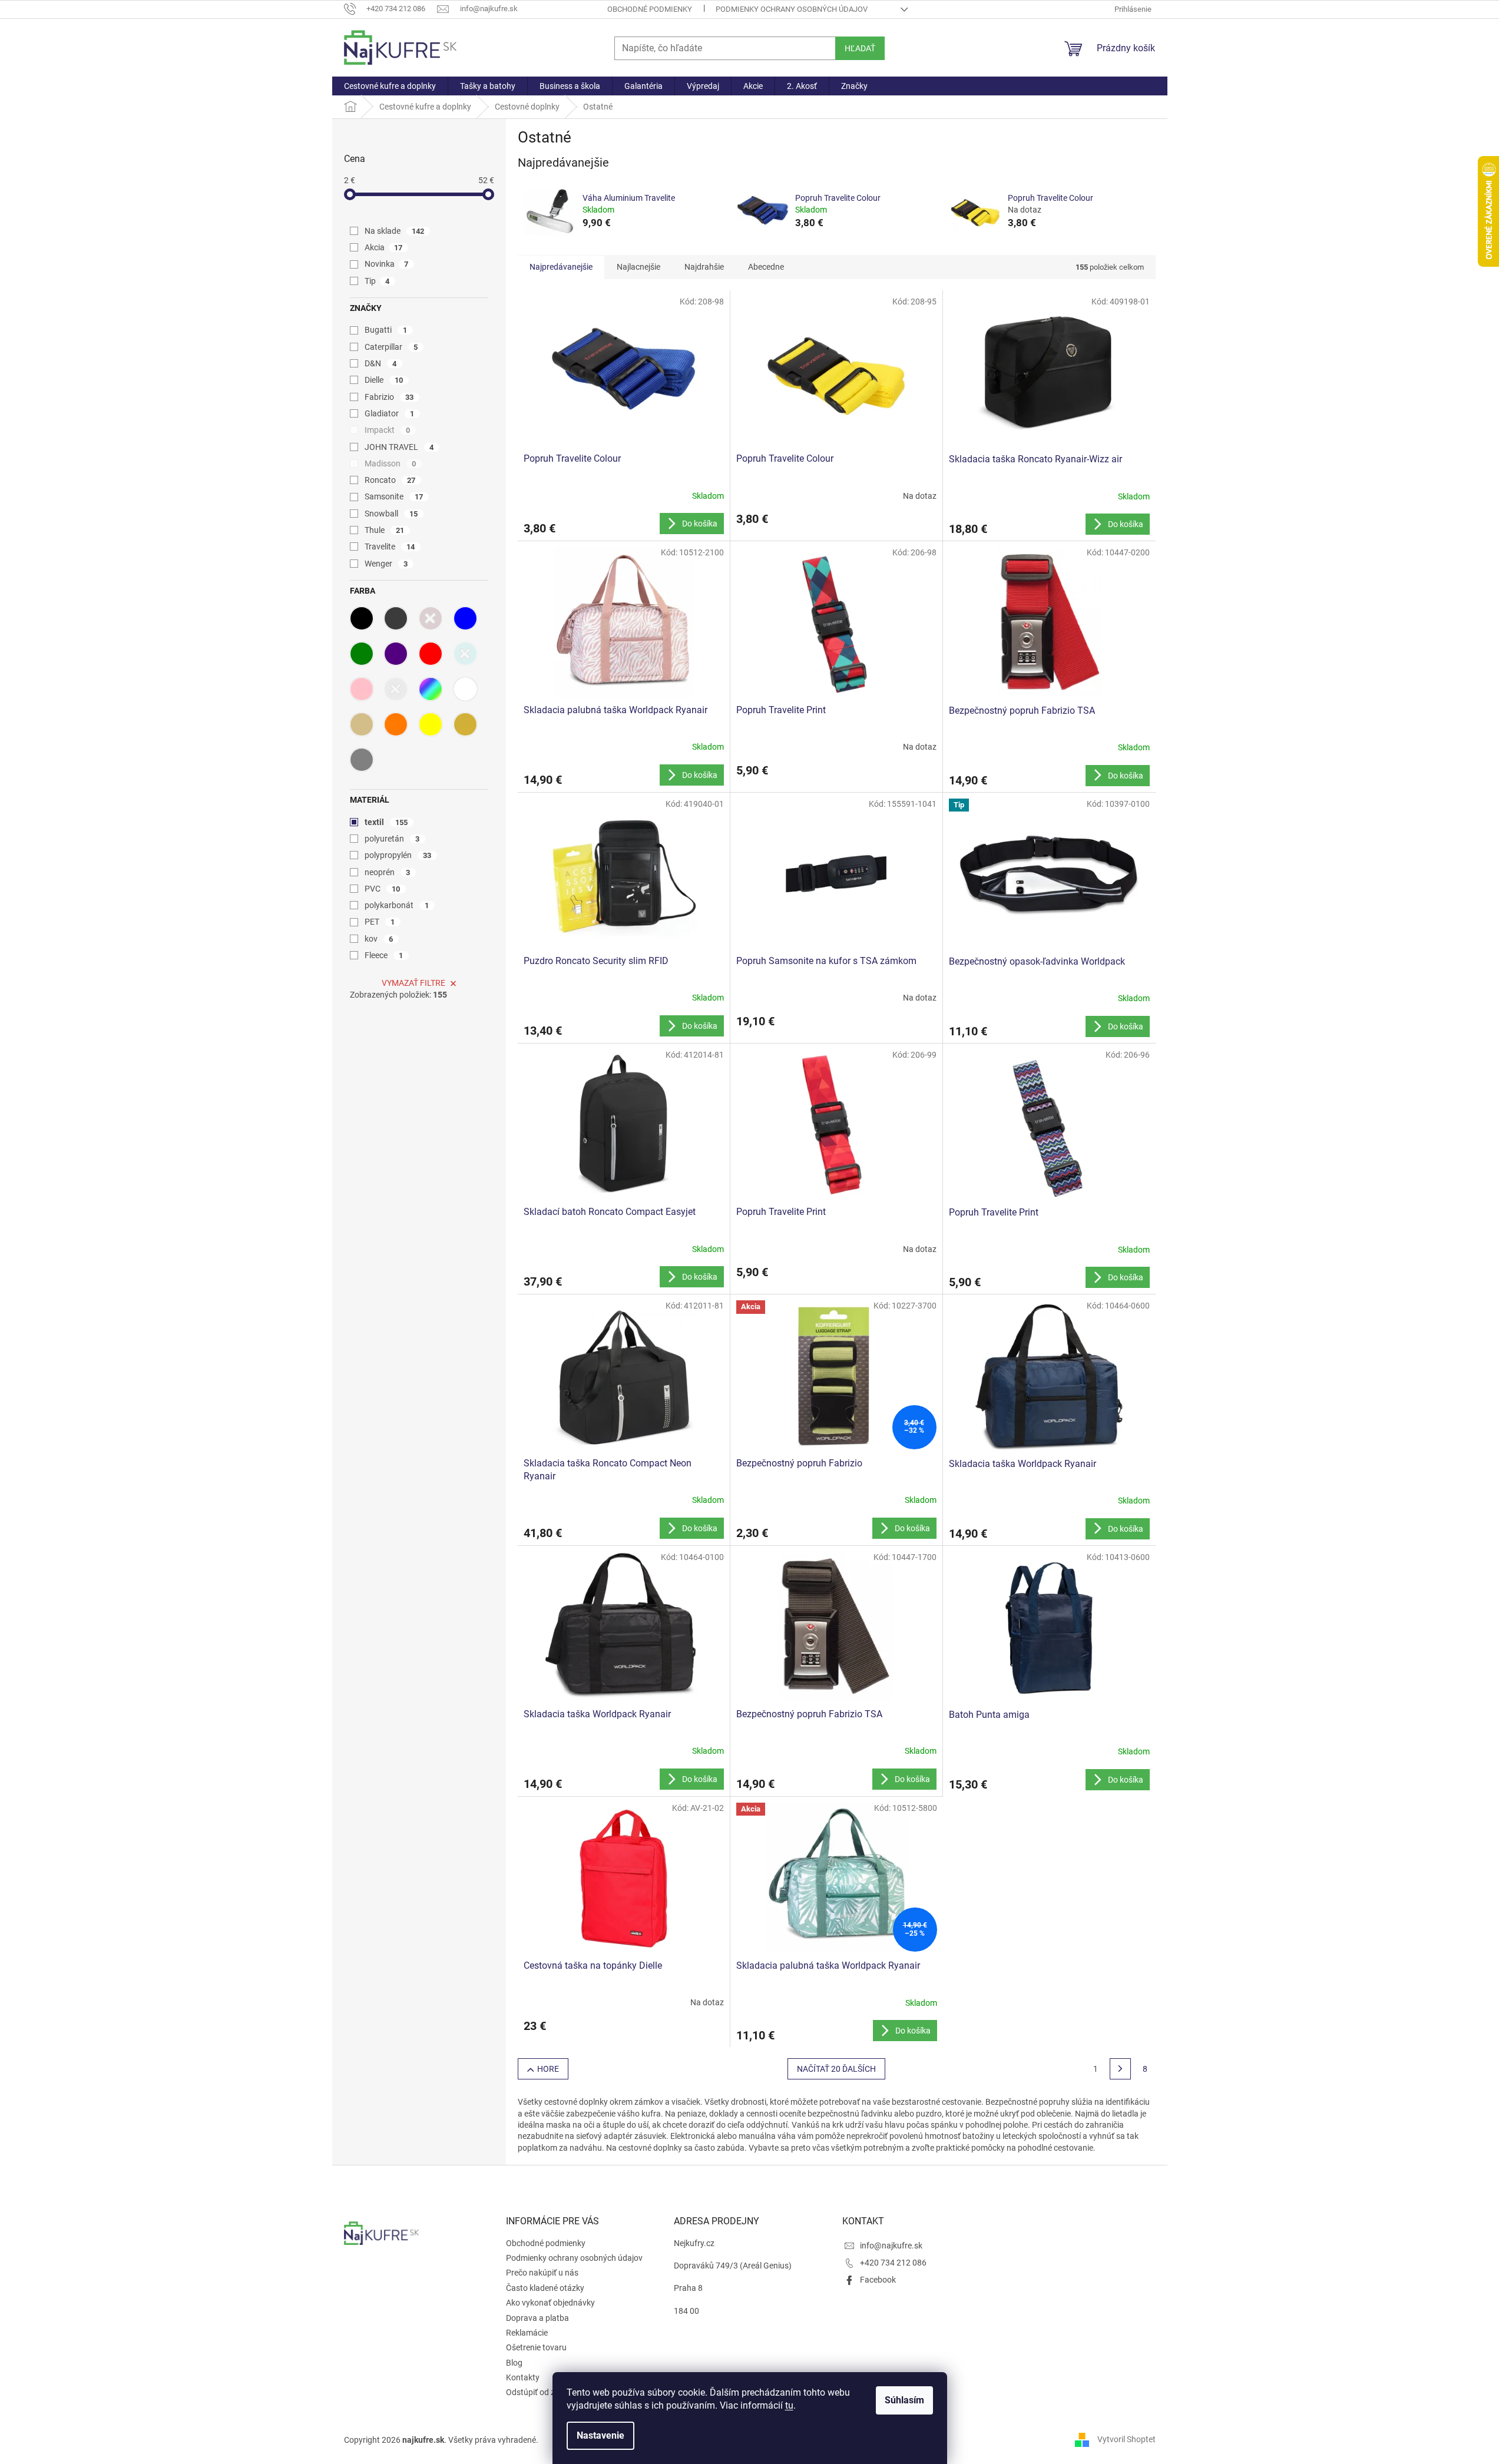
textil (386, 822)
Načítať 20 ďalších (836, 2069)
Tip (377, 281)
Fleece (384, 955)
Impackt (388, 430)
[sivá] (362, 760)
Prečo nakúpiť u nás (542, 2273)
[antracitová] (396, 618)
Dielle (384, 380)
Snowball (391, 514)
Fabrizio (389, 397)
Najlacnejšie (638, 267)
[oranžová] (396, 724)
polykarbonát (397, 905)
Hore (548, 2069)
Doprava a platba (537, 2318)
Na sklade (395, 231)
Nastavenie (600, 2435)
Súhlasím (904, 2400)
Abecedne (766, 267)
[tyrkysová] (465, 654)
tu (789, 2405)
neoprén (388, 872)
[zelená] (362, 654)
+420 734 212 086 (893, 2263)
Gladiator (390, 413)
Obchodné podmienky (650, 9)
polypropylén (398, 855)
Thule (385, 530)
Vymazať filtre (413, 983)
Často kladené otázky (545, 2288)
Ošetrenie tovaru (536, 2347)
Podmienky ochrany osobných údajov (792, 9)
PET (380, 922)
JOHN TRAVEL (399, 447)
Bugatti (386, 330)
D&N (381, 363)
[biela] (465, 689)
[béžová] (362, 724)
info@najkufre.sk (891, 2246)
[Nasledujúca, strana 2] (1120, 2069)
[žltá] (431, 724)
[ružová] (362, 689)
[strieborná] (396, 689)
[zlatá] (465, 724)
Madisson (391, 463)
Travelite (390, 547)
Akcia (384, 247)
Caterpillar (391, 347)
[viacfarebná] (431, 689)
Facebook (878, 2280)
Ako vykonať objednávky (550, 2303)
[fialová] (396, 654)
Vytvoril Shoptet (1126, 2439)
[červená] (431, 654)
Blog (514, 2363)
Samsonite (394, 496)
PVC (383, 889)
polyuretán (392, 839)
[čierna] (362, 618)
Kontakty (523, 2377)
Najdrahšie (704, 267)
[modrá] (465, 618)
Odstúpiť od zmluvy (541, 2392)
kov (379, 939)
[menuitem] (390, 86)
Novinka (387, 264)
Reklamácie (527, 2333)
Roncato (390, 480)
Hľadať (860, 48)
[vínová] (431, 618)
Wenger (386, 564)
